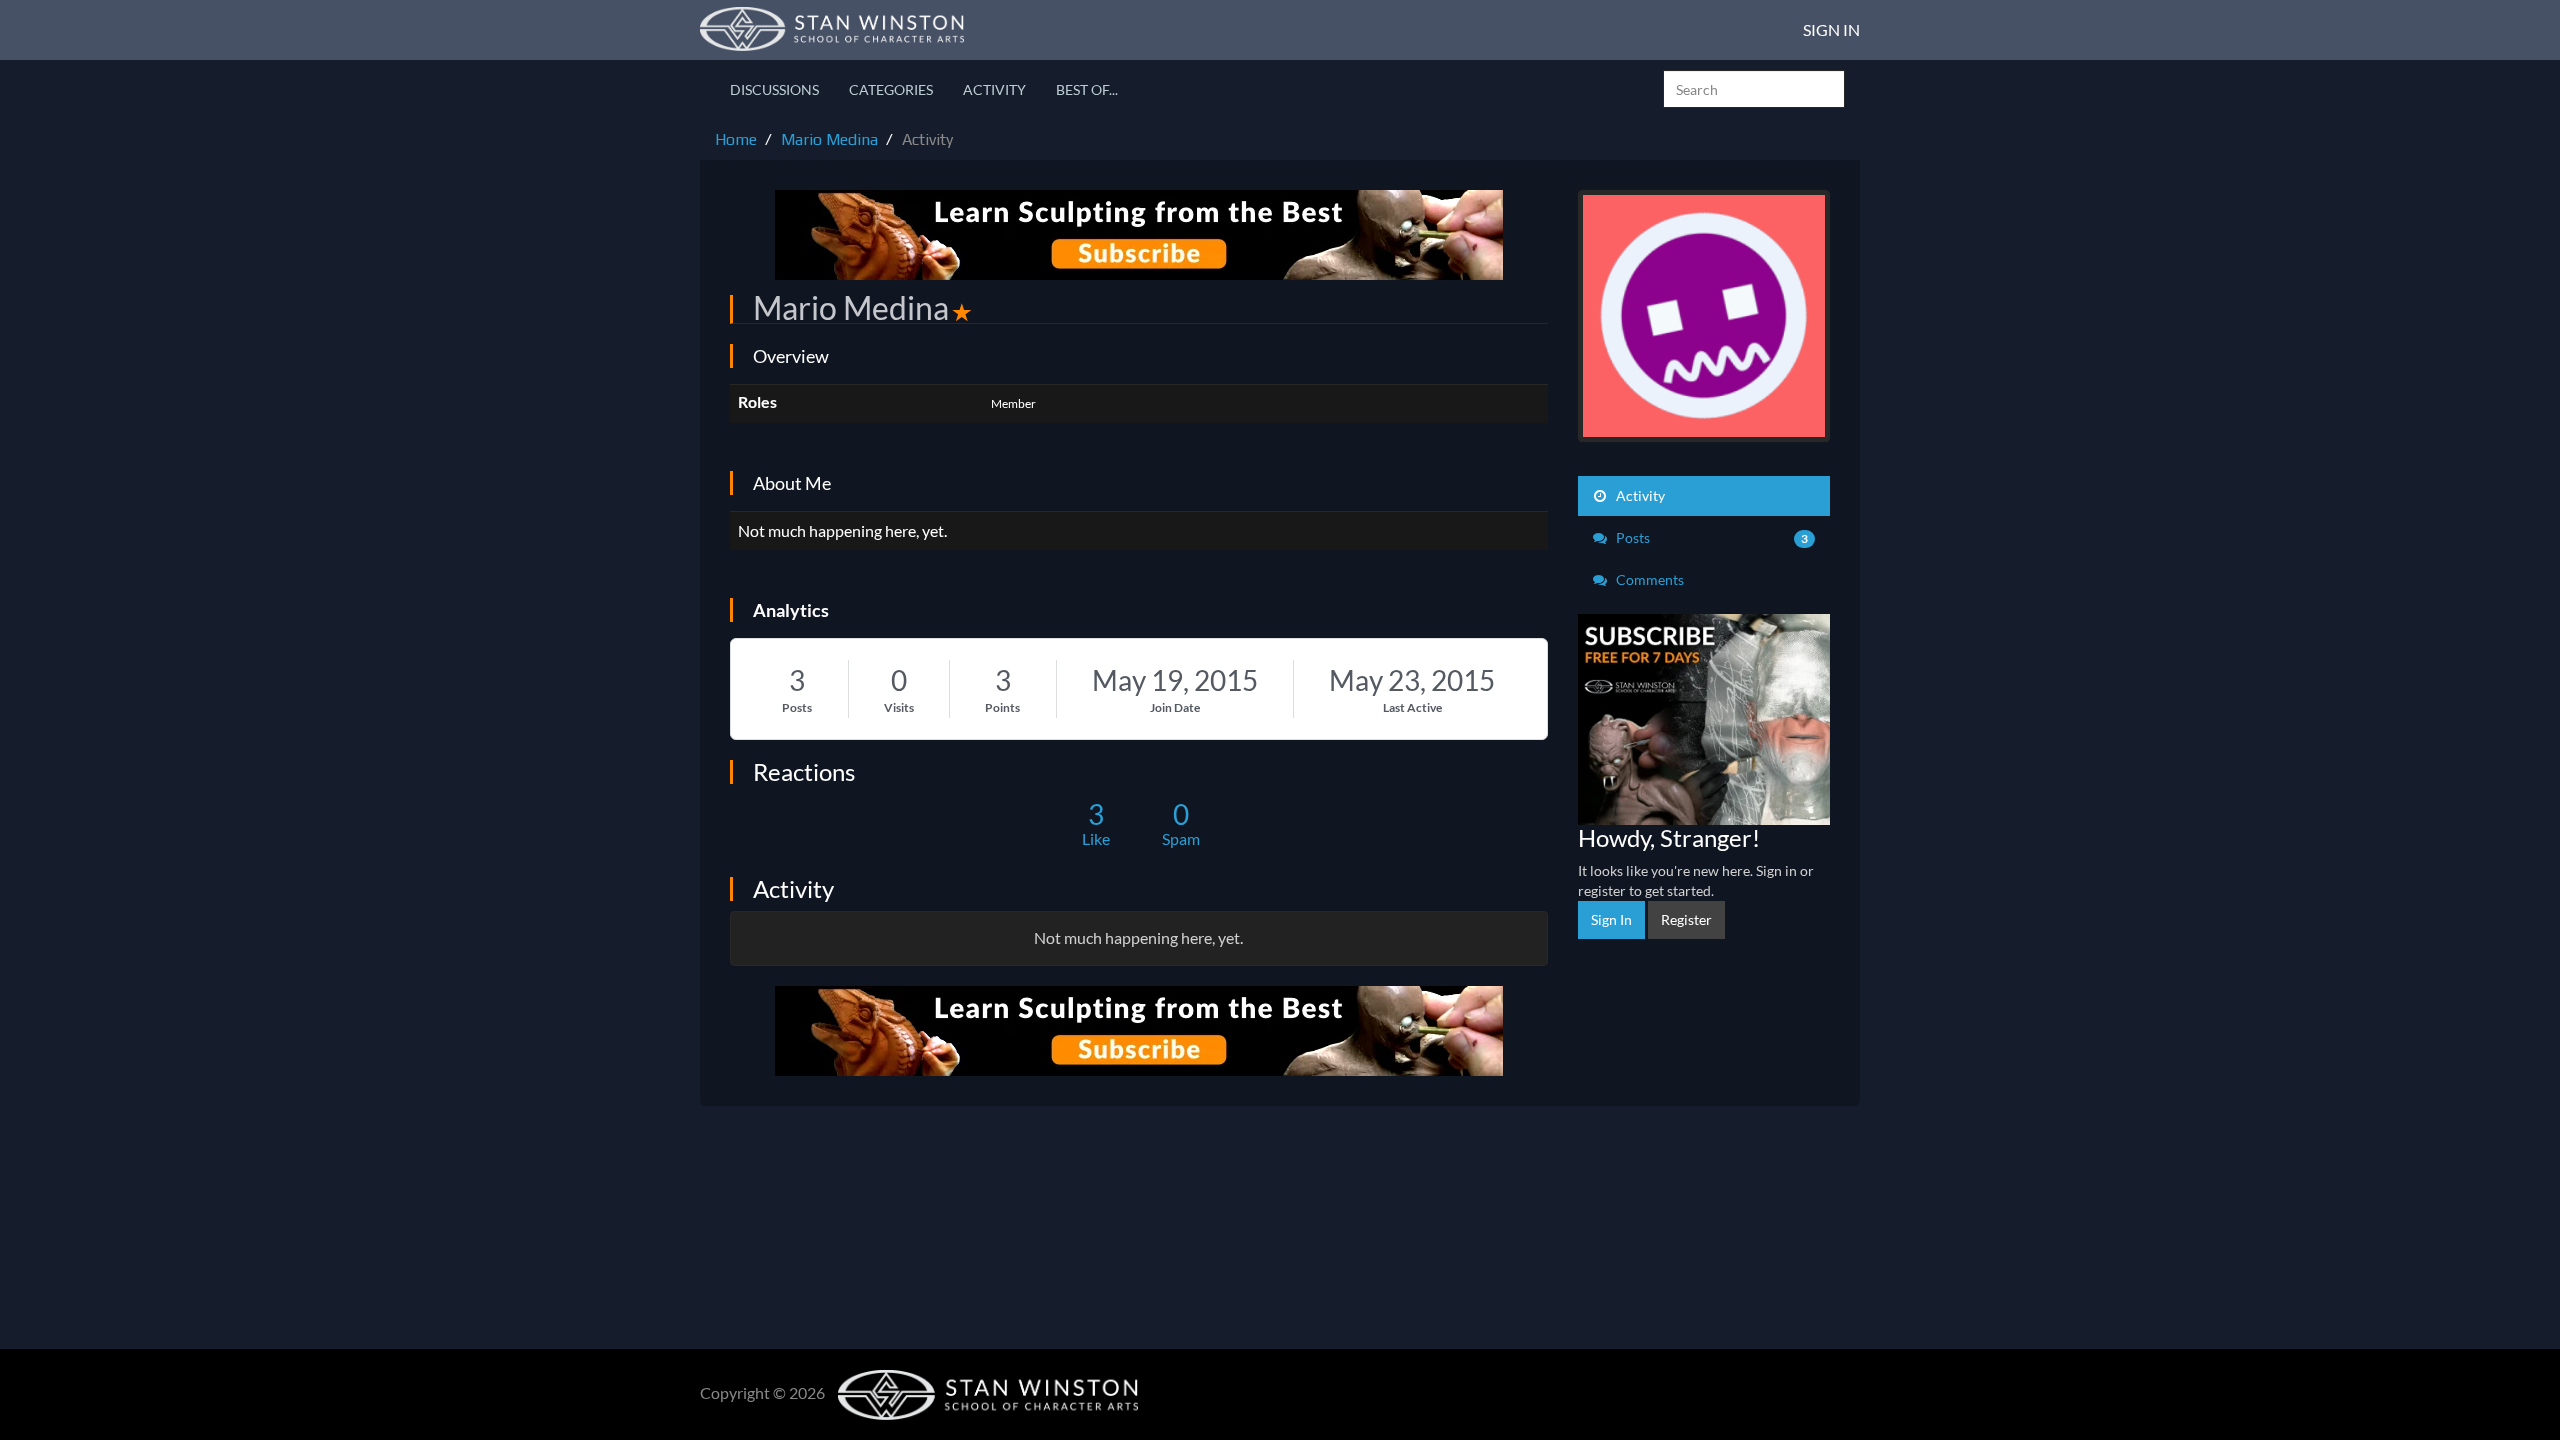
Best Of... (1087, 89)
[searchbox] (1754, 89)
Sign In (1831, 29)
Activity (994, 89)
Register (1686, 919)
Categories (891, 89)
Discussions (774, 89)
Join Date (1175, 707)
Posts (797, 707)
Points (1002, 707)
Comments (1648, 579)
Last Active (1412, 707)
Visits (899, 707)
